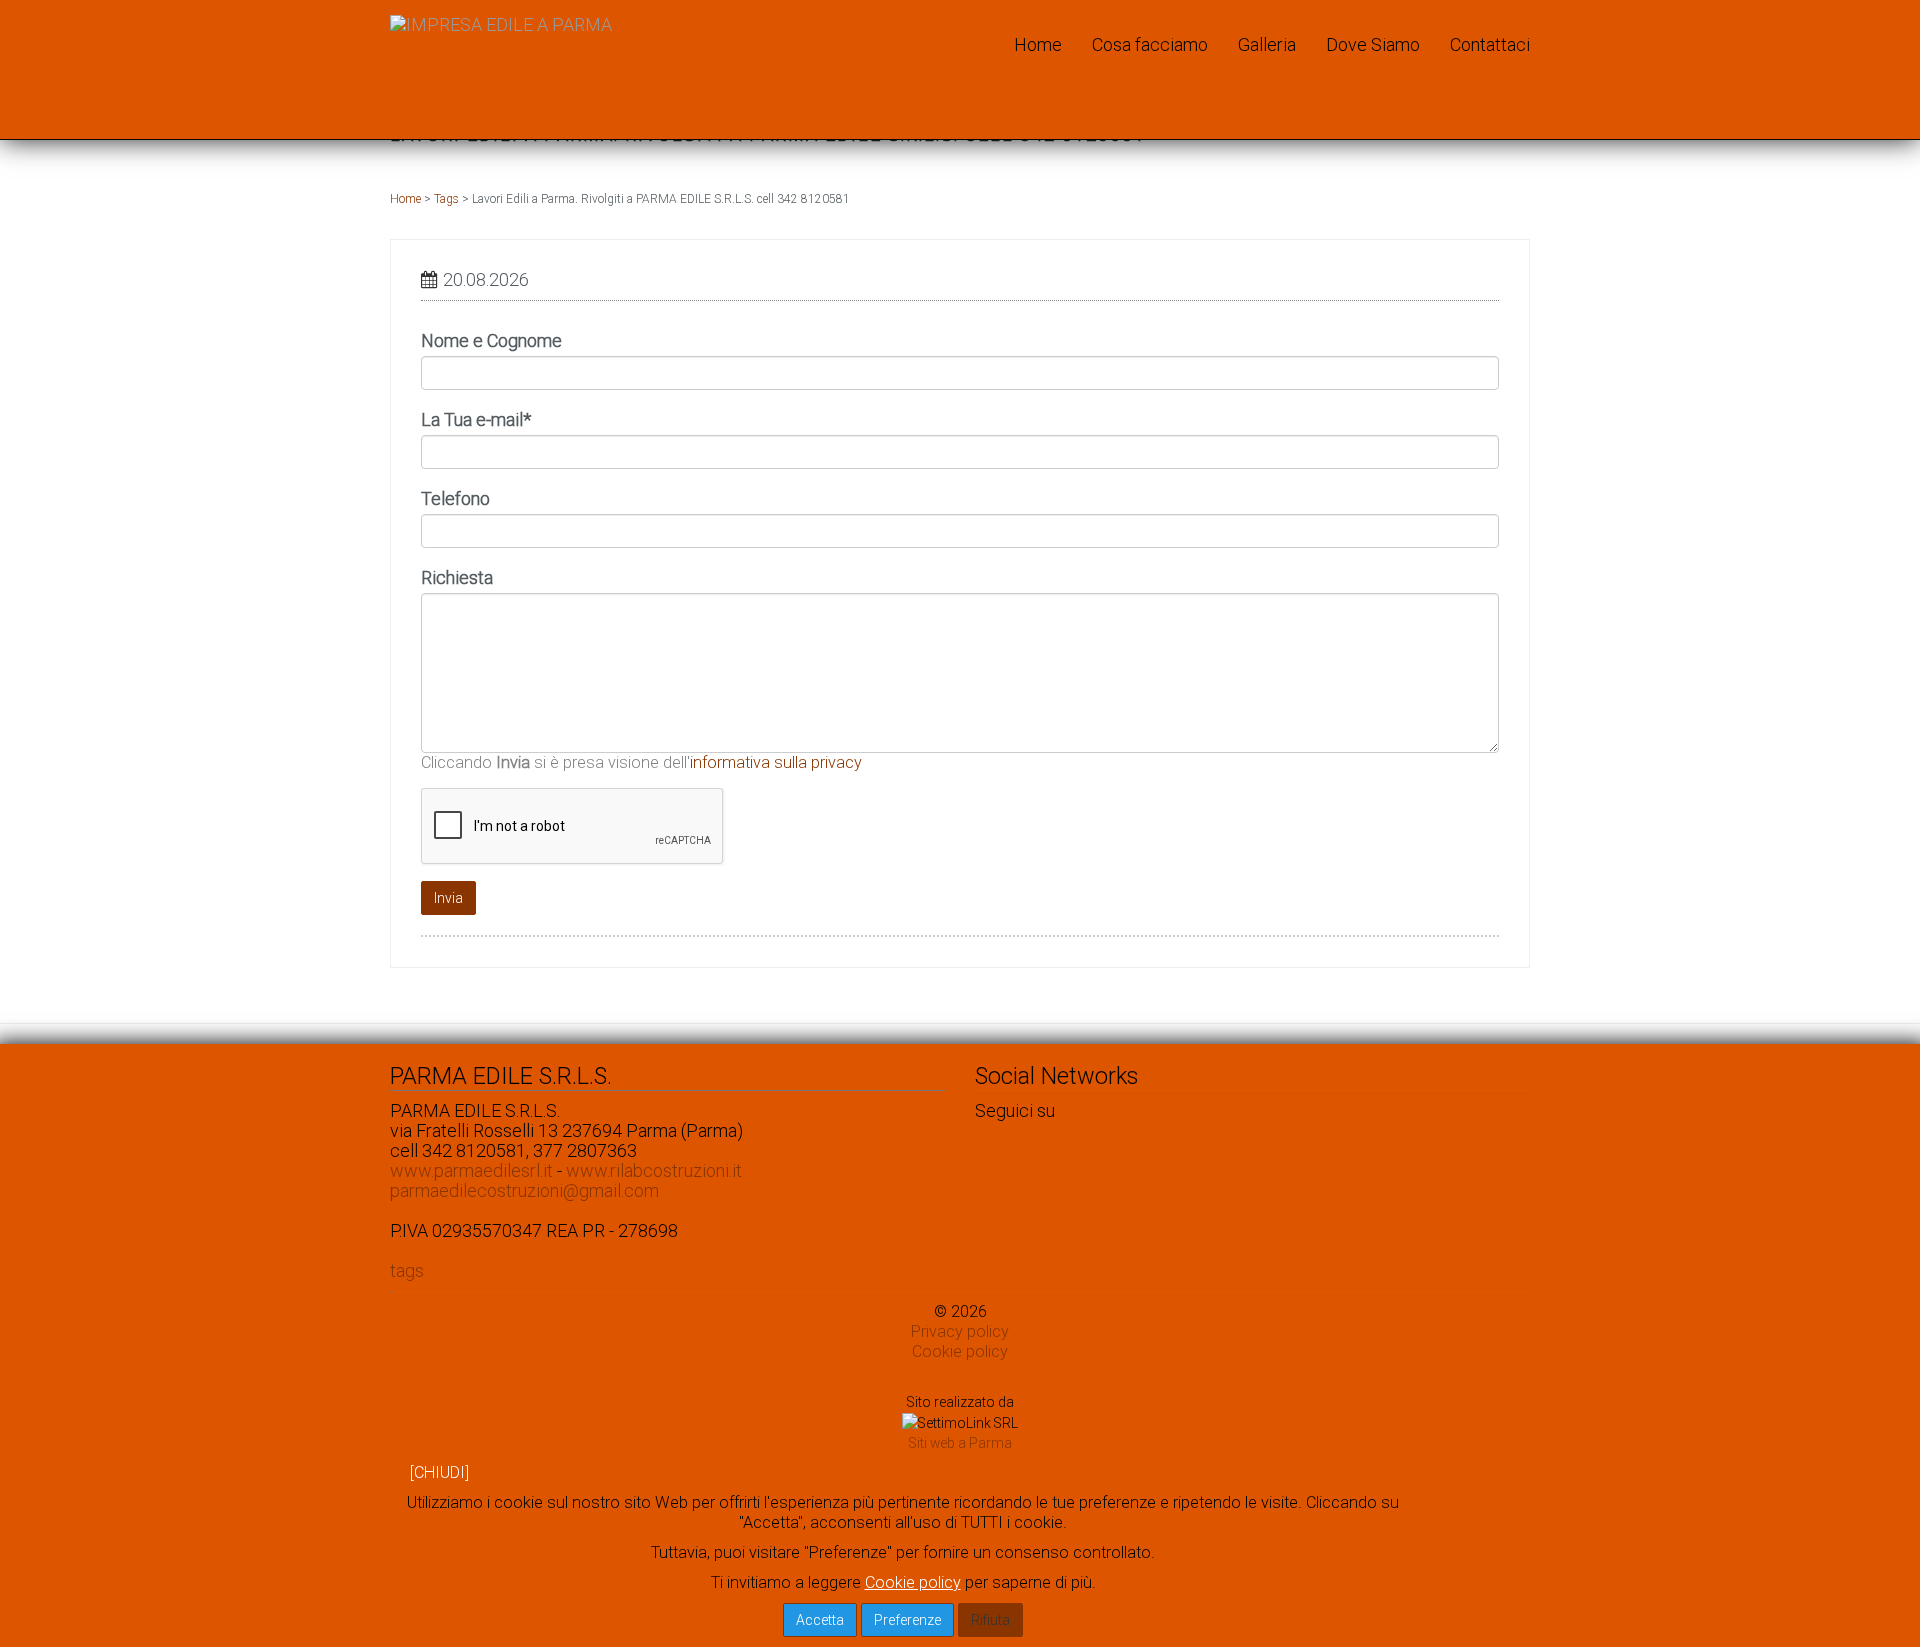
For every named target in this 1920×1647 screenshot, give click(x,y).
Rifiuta (990, 1620)
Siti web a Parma (960, 1443)
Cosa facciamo (1150, 44)
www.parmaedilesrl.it (471, 1170)
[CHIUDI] (439, 1472)
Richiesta (457, 578)
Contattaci (1490, 44)
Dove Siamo (1373, 44)
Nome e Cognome (491, 341)
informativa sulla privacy (776, 762)
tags (407, 1270)
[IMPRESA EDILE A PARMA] (501, 25)
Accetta (820, 1620)
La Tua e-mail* (476, 420)
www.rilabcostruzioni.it (654, 1170)
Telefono (455, 499)
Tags (446, 199)
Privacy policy (960, 1331)
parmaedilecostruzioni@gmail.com (524, 1190)
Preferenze (907, 1620)
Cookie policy (960, 1351)
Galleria (1267, 44)
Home (1038, 44)
